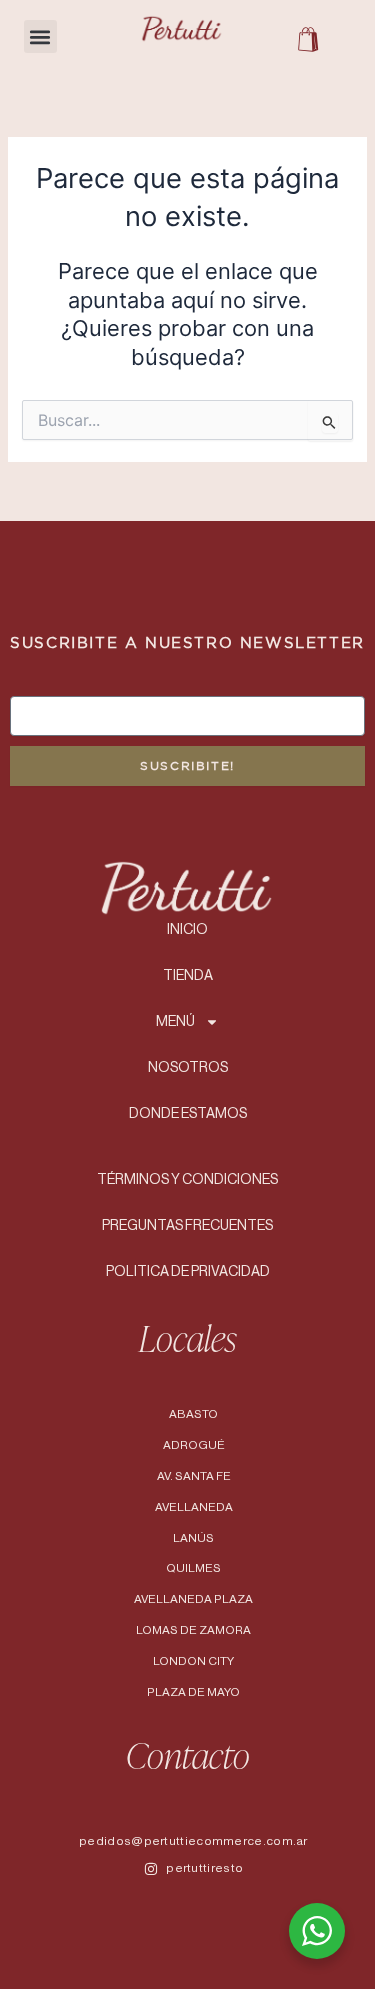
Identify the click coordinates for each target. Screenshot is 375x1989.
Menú (175, 1022)
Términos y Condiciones (187, 1180)
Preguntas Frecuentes (187, 1226)
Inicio (187, 930)
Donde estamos (188, 1114)
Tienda (188, 976)
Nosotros (188, 1068)
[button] (40, 36)
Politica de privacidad (188, 1272)
